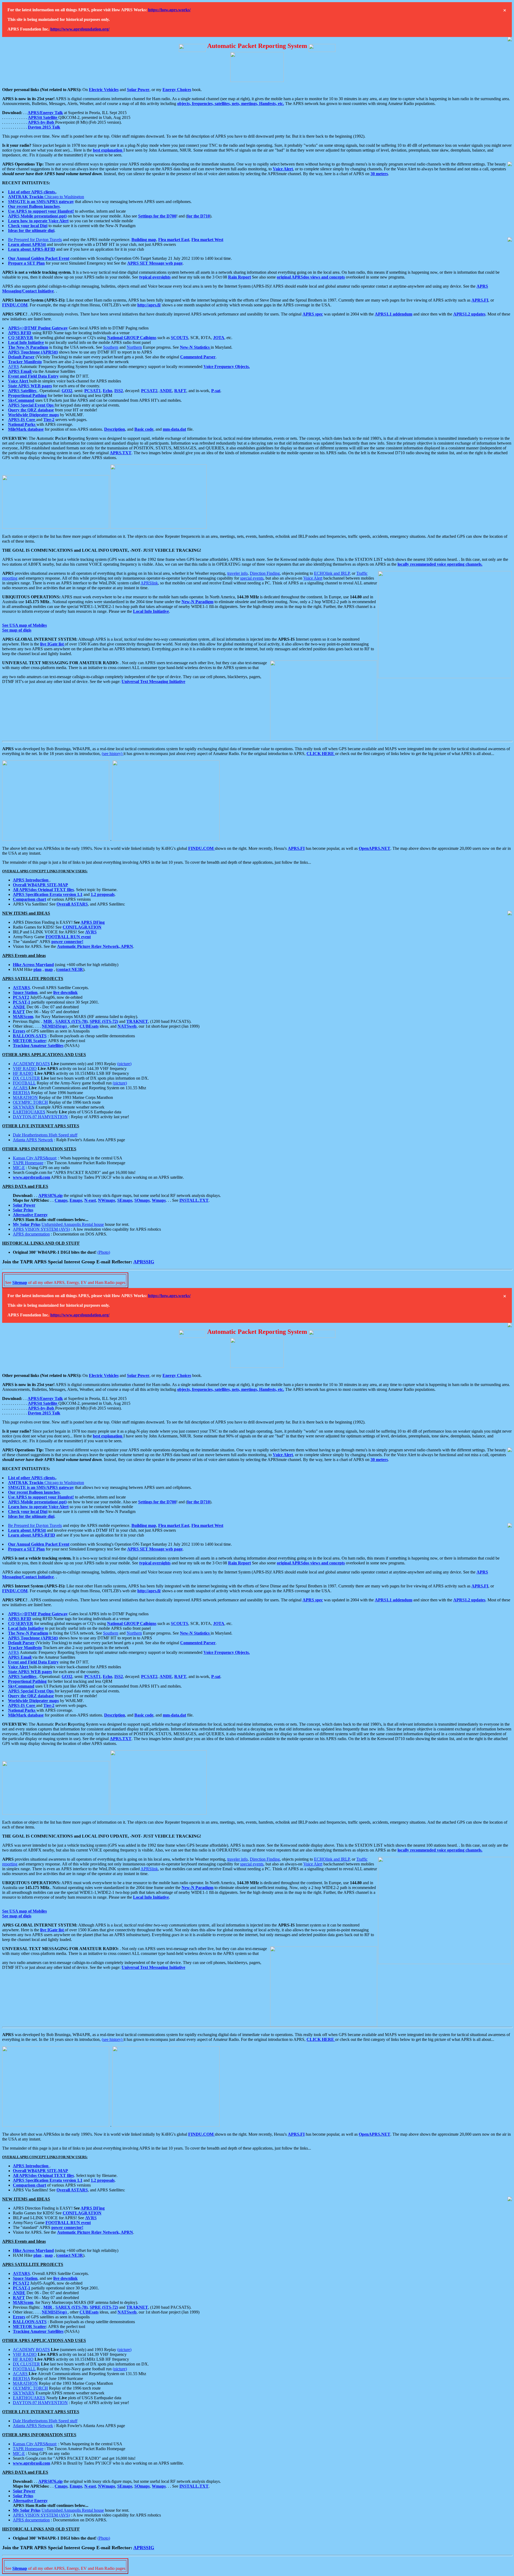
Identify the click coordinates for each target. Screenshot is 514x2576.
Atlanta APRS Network (33, 1140)
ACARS (21, 1088)
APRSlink (149, 583)
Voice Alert (313, 578)
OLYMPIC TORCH (30, 1102)
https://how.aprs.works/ (169, 10)
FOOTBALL (24, 1083)
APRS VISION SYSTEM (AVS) (41, 1229)
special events (252, 578)
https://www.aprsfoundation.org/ (80, 29)
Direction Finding (265, 573)
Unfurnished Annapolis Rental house (73, 1224)
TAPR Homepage (28, 1163)
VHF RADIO (25, 1069)
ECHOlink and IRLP (332, 573)
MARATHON (25, 1097)
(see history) (113, 754)
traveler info (237, 573)
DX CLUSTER (26, 1078)
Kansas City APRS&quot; (35, 1158)
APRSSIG (144, 1262)
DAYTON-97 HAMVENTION (40, 1117)
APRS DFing (93, 922)
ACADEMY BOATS (31, 1064)
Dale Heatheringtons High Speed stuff (45, 1135)
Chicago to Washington (46, 197)
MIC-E (19, 1168)
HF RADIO (23, 1073)
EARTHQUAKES (29, 1112)
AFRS (14, 367)
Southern (111, 347)
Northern (134, 347)
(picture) (124, 1064)
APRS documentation (31, 1234)
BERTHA (21, 1093)
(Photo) (104, 1252)
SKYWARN (24, 1107)
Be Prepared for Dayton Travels (35, 240)
